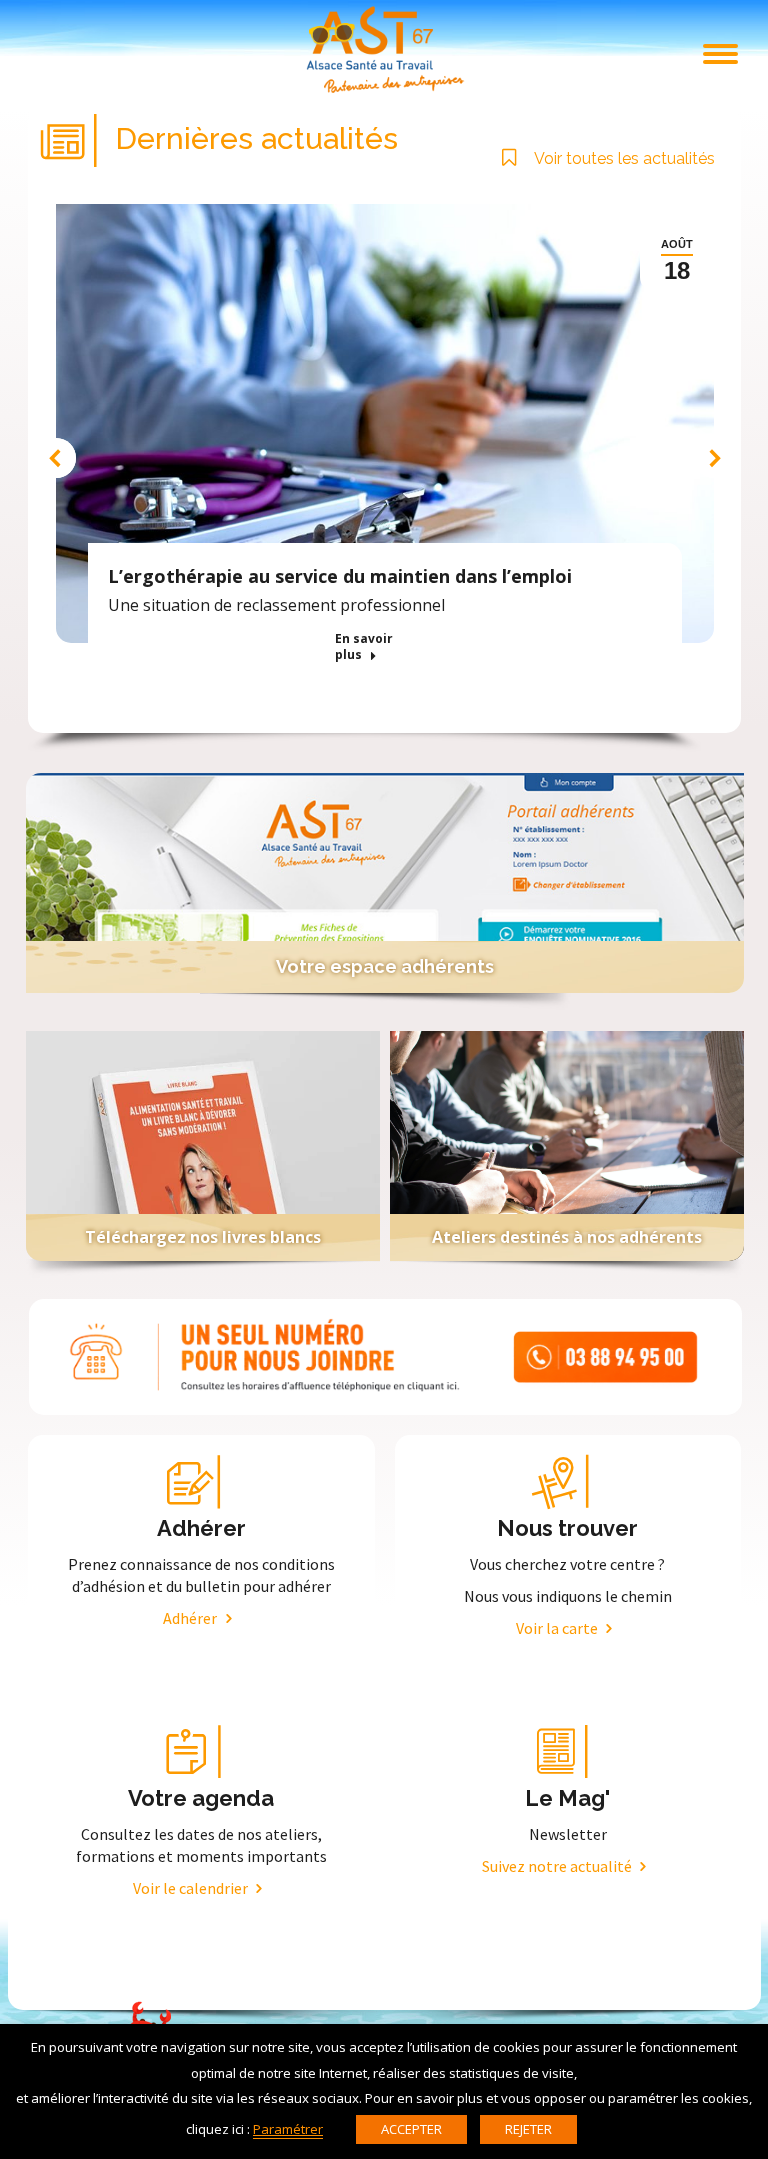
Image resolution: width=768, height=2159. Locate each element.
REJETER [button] (528, 2129)
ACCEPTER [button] (411, 2129)
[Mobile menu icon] (720, 54)
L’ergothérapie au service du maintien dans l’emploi (340, 576)
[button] (56, 458)
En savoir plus (364, 647)
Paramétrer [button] (288, 2129)
